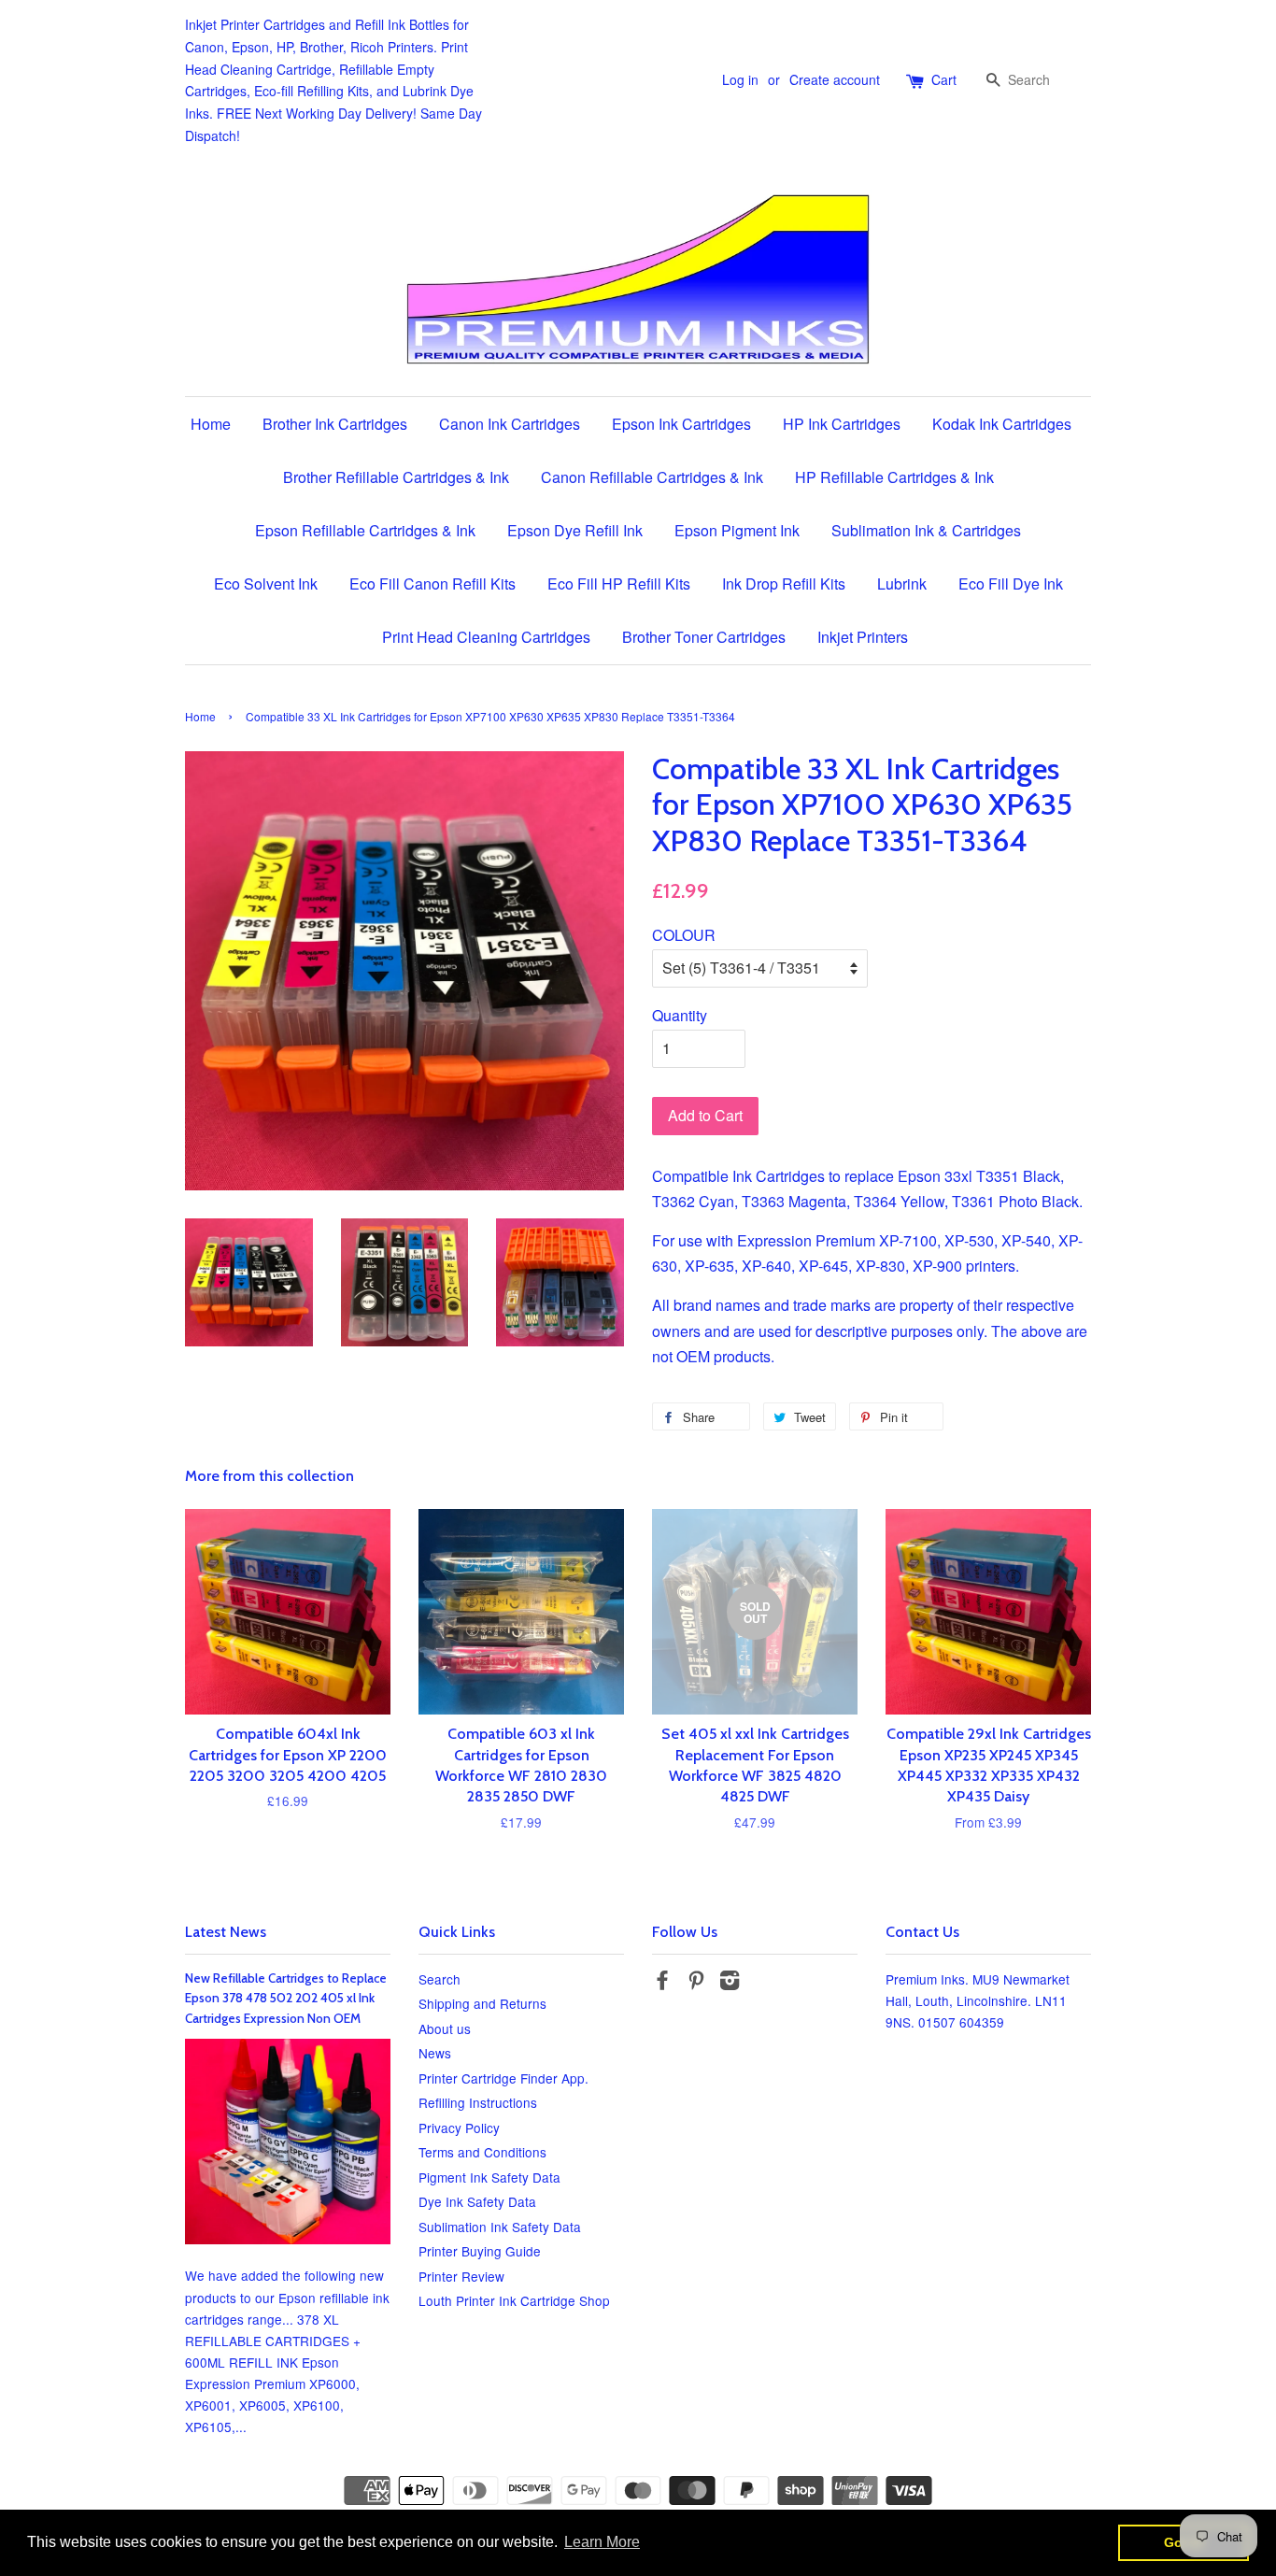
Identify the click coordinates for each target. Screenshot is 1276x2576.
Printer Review (461, 2276)
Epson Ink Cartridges (681, 424)
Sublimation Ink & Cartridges (926, 530)
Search (440, 1979)
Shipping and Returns (482, 2003)
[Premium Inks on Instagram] (730, 1983)
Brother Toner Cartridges (704, 637)
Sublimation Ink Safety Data (500, 2227)
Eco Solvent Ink (266, 584)
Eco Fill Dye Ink (1011, 584)
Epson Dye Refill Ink (575, 530)
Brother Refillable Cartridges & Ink (396, 477)
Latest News (226, 1932)
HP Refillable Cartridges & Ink (894, 477)
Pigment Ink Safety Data (489, 2177)
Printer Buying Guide (480, 2251)
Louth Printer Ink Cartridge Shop (514, 2300)
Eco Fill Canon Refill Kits (432, 584)
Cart (944, 79)
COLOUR (684, 935)
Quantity (680, 1015)
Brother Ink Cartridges (335, 424)
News (435, 2053)
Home (211, 424)
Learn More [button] (602, 2542)
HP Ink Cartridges (842, 424)
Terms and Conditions (482, 2152)
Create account (835, 79)
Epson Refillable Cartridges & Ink (365, 530)
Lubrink (902, 584)
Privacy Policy (459, 2128)
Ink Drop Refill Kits (784, 584)
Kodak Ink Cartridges (1002, 424)
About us (445, 2028)
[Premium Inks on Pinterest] (696, 1983)
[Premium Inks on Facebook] (662, 1983)
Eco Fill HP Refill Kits (619, 584)
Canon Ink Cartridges (510, 424)
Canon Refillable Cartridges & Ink (652, 477)
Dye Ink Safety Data (477, 2201)
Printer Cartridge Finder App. (503, 2078)
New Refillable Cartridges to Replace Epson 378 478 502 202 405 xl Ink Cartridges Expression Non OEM (286, 1999)
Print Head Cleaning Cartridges (486, 637)
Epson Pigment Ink (737, 530)
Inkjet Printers (863, 637)
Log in (740, 79)
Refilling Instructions (478, 2102)
